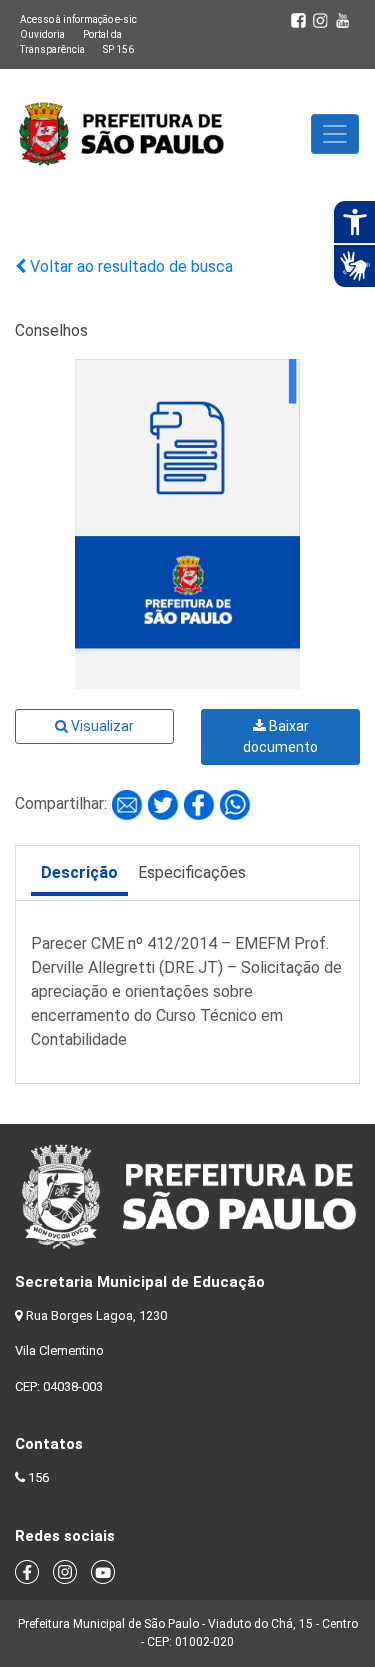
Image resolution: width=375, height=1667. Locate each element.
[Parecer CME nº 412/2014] (129, 803)
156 (38, 1477)
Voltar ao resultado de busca (129, 266)
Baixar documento (280, 736)
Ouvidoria (42, 34)
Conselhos (51, 330)
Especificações (192, 872)
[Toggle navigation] (335, 134)
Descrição (79, 872)
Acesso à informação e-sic (78, 19)
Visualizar (101, 726)
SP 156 (118, 49)
